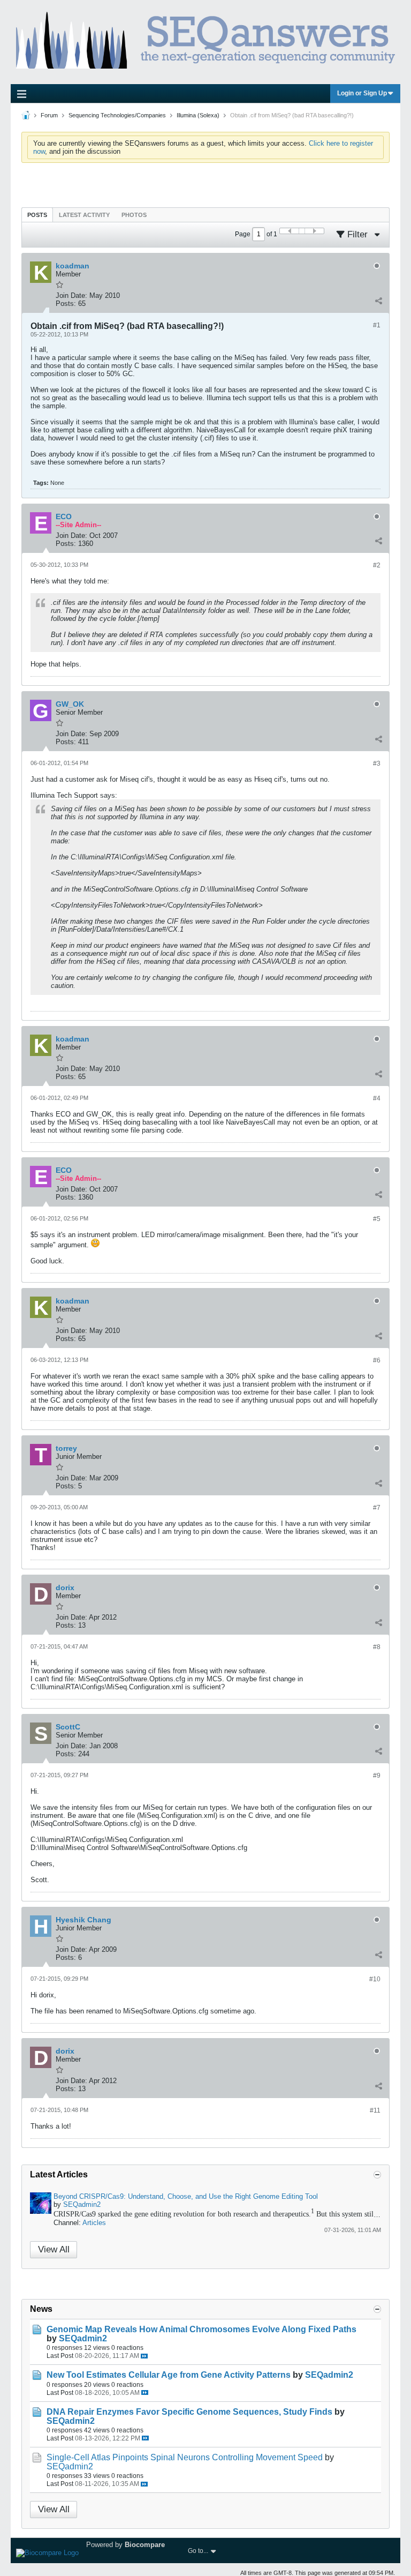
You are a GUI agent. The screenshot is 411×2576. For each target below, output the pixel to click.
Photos (134, 215)
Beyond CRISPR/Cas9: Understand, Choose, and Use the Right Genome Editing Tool (186, 2196)
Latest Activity (84, 215)
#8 (377, 1647)
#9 (377, 1776)
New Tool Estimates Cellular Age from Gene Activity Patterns (169, 2375)
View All (54, 2249)
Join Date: (71, 295)
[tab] (37, 215)
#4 (377, 1098)
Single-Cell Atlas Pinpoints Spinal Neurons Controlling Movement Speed (185, 2457)
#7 (377, 1508)
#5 (377, 1219)
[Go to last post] (144, 2356)
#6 (377, 1360)
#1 (377, 325)
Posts (37, 215)
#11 (375, 2110)
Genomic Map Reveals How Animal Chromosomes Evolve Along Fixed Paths (201, 2329)
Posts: (66, 304)
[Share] (378, 301)
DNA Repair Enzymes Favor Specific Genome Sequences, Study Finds (189, 2412)
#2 (377, 565)
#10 (375, 1979)
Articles (94, 2223)
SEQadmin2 (82, 2204)
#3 (377, 763)
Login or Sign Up (362, 93)
